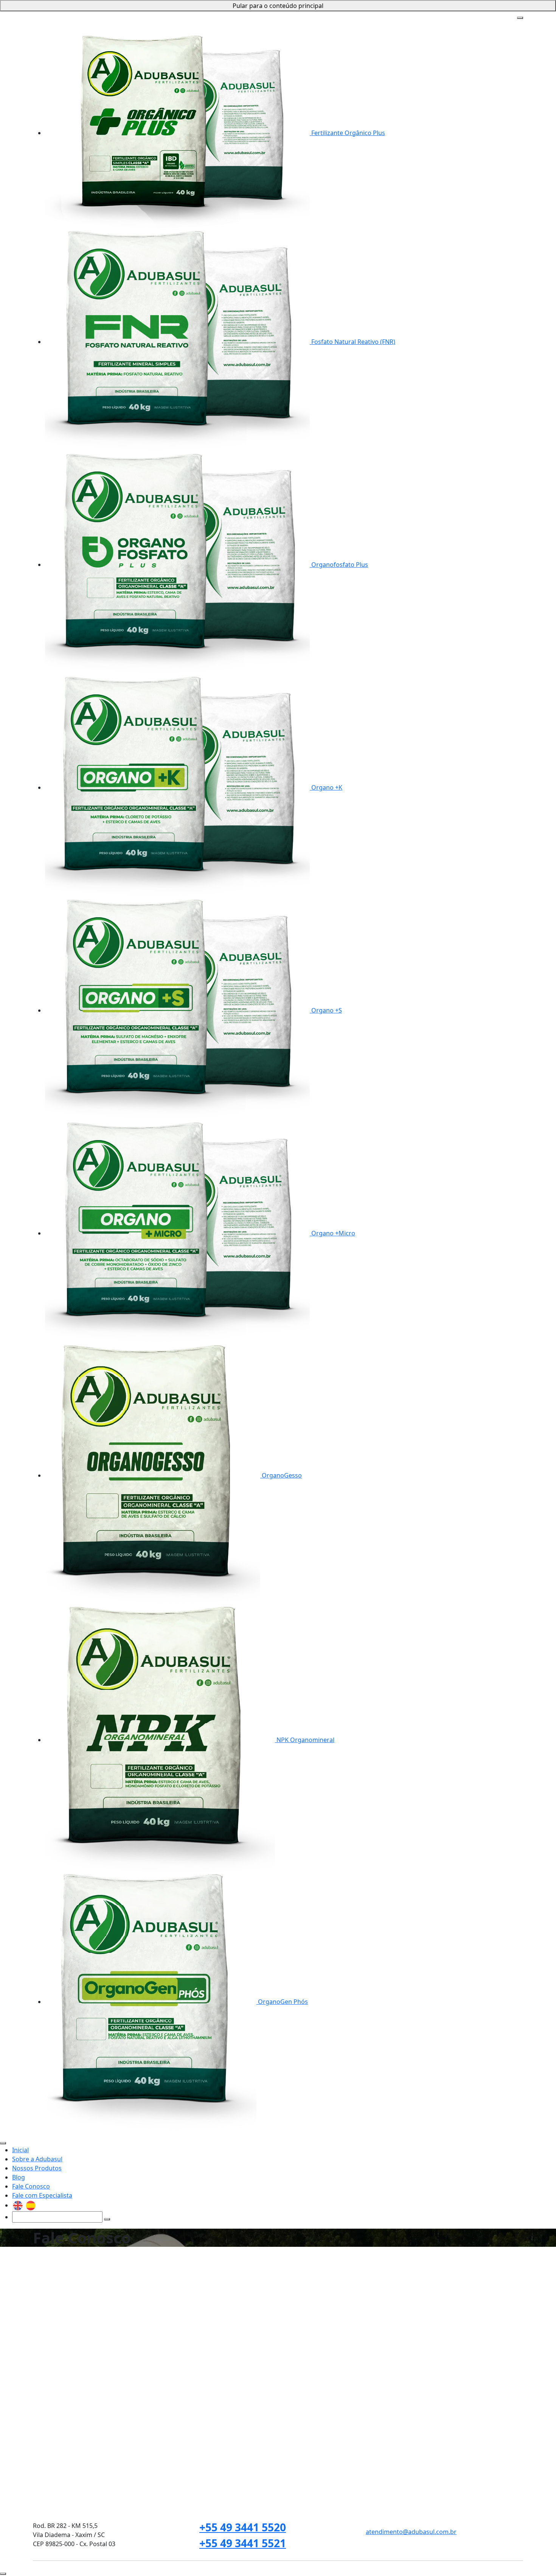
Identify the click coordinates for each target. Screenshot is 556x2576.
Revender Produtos (212, 2259)
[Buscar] (497, 20)
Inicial (159, 17)
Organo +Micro (332, 1233)
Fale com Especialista (348, 17)
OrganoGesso (281, 1475)
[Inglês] (384, 17)
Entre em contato (142, 2259)
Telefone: (212, 2400)
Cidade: (154, 2433)
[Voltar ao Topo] (3, 2574)
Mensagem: (50, 2465)
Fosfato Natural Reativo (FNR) (353, 342)
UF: (37, 2433)
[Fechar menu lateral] (3, 2143)
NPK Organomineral (305, 1740)
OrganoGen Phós (282, 2002)
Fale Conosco (299, 17)
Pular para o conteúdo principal (278, 6)
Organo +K (326, 787)
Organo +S (326, 1010)
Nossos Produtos (242, 17)
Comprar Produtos (280, 2259)
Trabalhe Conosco (76, 2259)
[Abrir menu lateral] (520, 18)
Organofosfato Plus (339, 565)
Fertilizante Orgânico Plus (347, 133)
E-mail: (42, 2400)
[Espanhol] (396, 17)
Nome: (42, 2368)
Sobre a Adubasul (192, 17)
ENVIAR (343, 2535)
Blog (273, 17)
